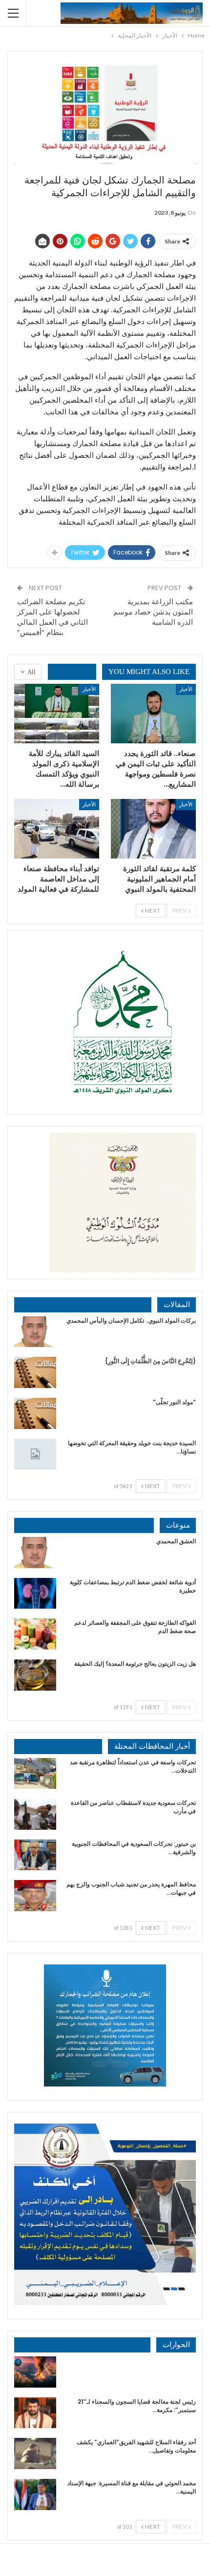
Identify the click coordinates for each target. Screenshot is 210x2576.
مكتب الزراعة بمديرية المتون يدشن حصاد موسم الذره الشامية (153, 612)
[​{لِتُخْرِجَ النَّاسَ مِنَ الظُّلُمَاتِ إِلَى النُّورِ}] (35, 1372)
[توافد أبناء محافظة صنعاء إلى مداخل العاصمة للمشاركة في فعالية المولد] (57, 829)
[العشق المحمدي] (35, 1553)
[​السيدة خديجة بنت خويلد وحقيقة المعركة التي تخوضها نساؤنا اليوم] (35, 1454)
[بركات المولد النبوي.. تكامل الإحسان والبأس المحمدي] (35, 1332)
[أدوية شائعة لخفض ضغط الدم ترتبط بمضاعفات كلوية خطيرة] (35, 1594)
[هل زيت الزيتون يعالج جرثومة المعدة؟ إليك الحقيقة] (35, 1675)
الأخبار (186, 689)
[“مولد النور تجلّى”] (35, 1413)
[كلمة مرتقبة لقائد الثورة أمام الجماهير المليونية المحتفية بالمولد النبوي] (153, 829)
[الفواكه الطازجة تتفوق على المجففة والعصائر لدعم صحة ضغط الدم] (35, 1634)
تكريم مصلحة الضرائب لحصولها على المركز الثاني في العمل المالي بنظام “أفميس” (52, 617)
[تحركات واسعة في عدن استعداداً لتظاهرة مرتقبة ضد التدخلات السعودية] (35, 1774)
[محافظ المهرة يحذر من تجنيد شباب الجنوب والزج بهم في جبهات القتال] (35, 1896)
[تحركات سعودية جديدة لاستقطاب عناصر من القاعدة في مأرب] (35, 1814)
